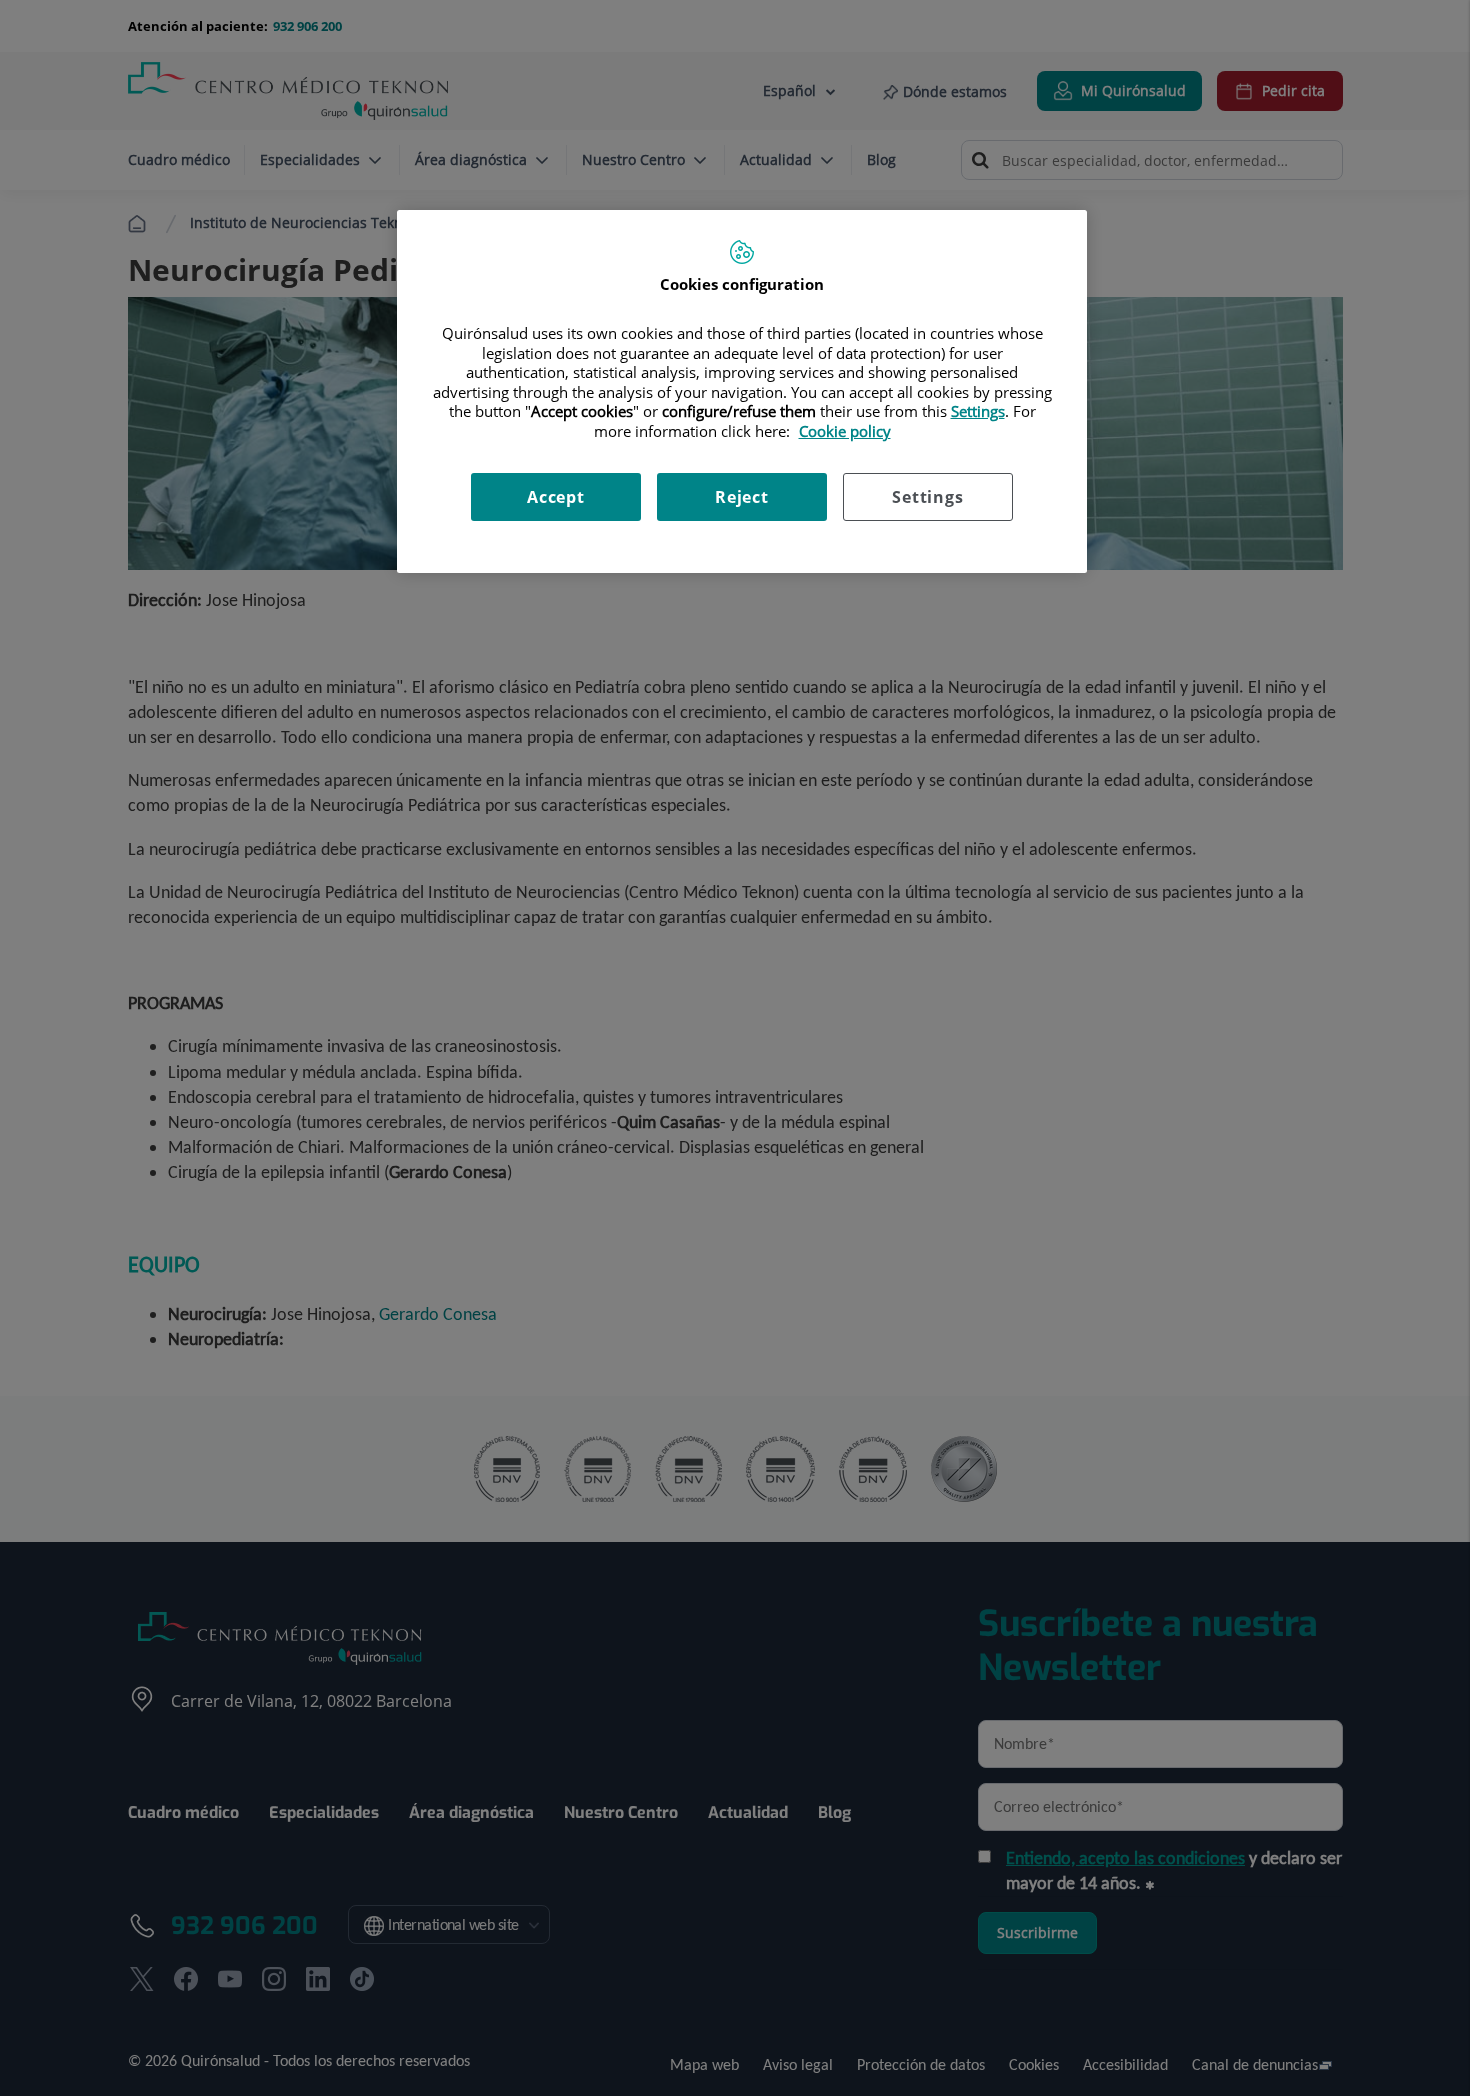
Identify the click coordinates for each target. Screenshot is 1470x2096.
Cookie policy (845, 431)
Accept (556, 497)
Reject (742, 497)
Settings (927, 497)
